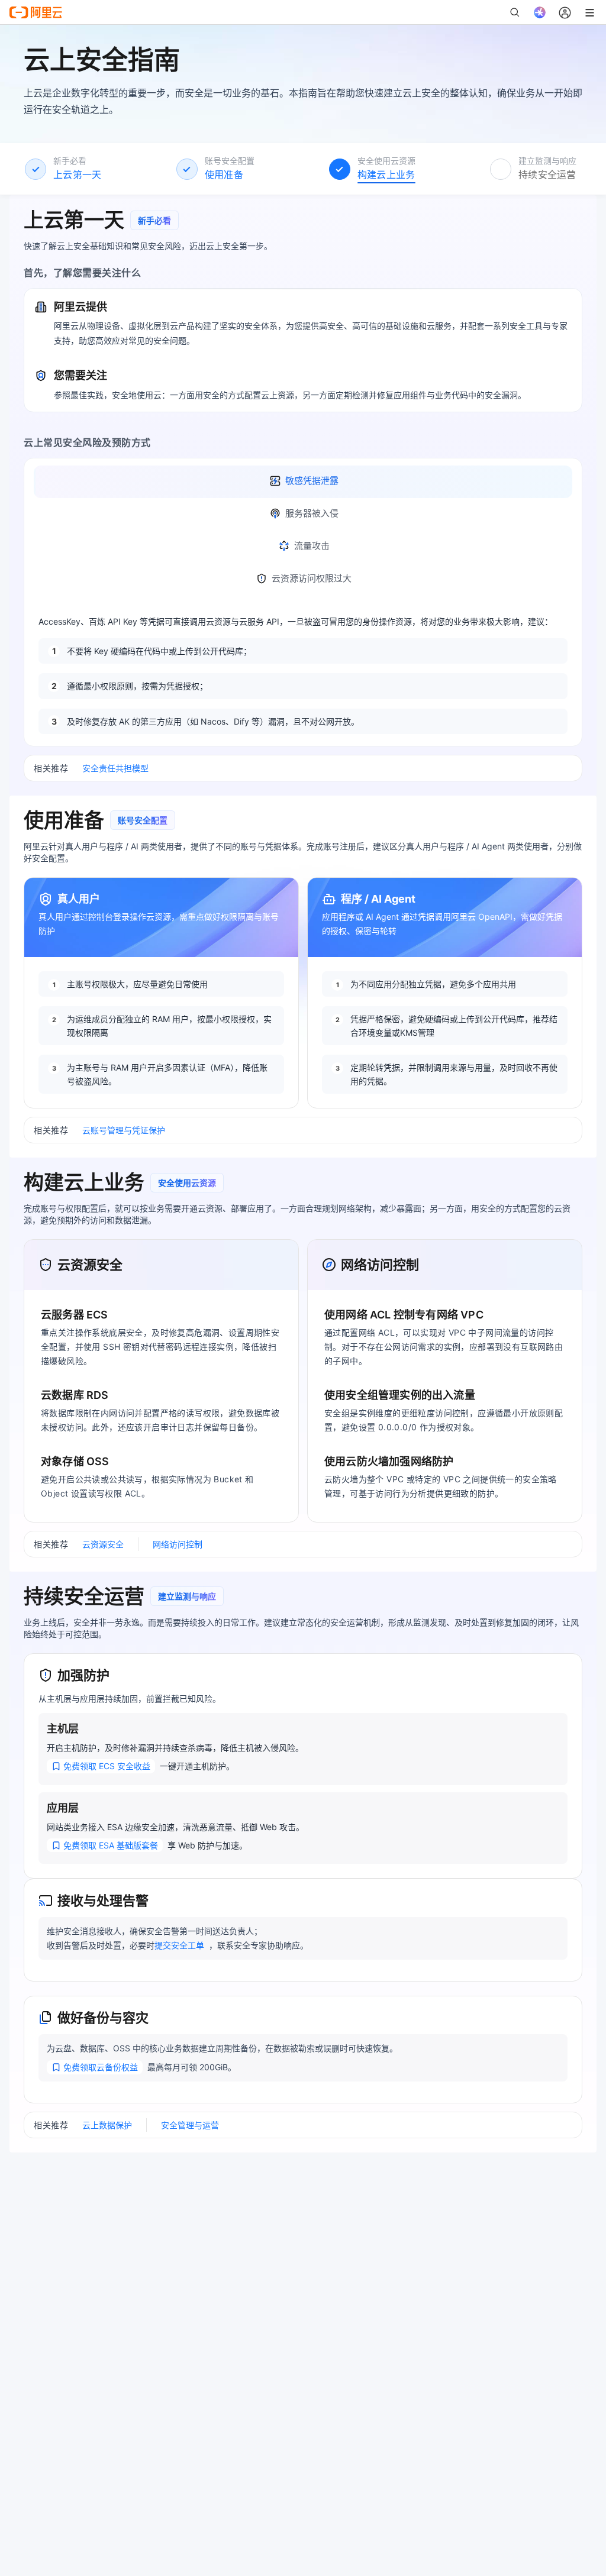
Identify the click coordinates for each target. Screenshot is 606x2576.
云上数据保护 (107, 2125)
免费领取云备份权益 (101, 2067)
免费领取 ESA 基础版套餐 (111, 1845)
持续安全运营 (547, 174)
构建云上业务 (386, 174)
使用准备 (224, 174)
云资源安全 (103, 1544)
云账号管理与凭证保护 (124, 1130)
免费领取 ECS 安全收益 (107, 1766)
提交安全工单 (179, 1945)
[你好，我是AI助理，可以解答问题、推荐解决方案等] (540, 12)
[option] (303, 482)
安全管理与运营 (190, 2125)
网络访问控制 (178, 1544)
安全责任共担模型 (115, 768)
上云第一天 (78, 174)
